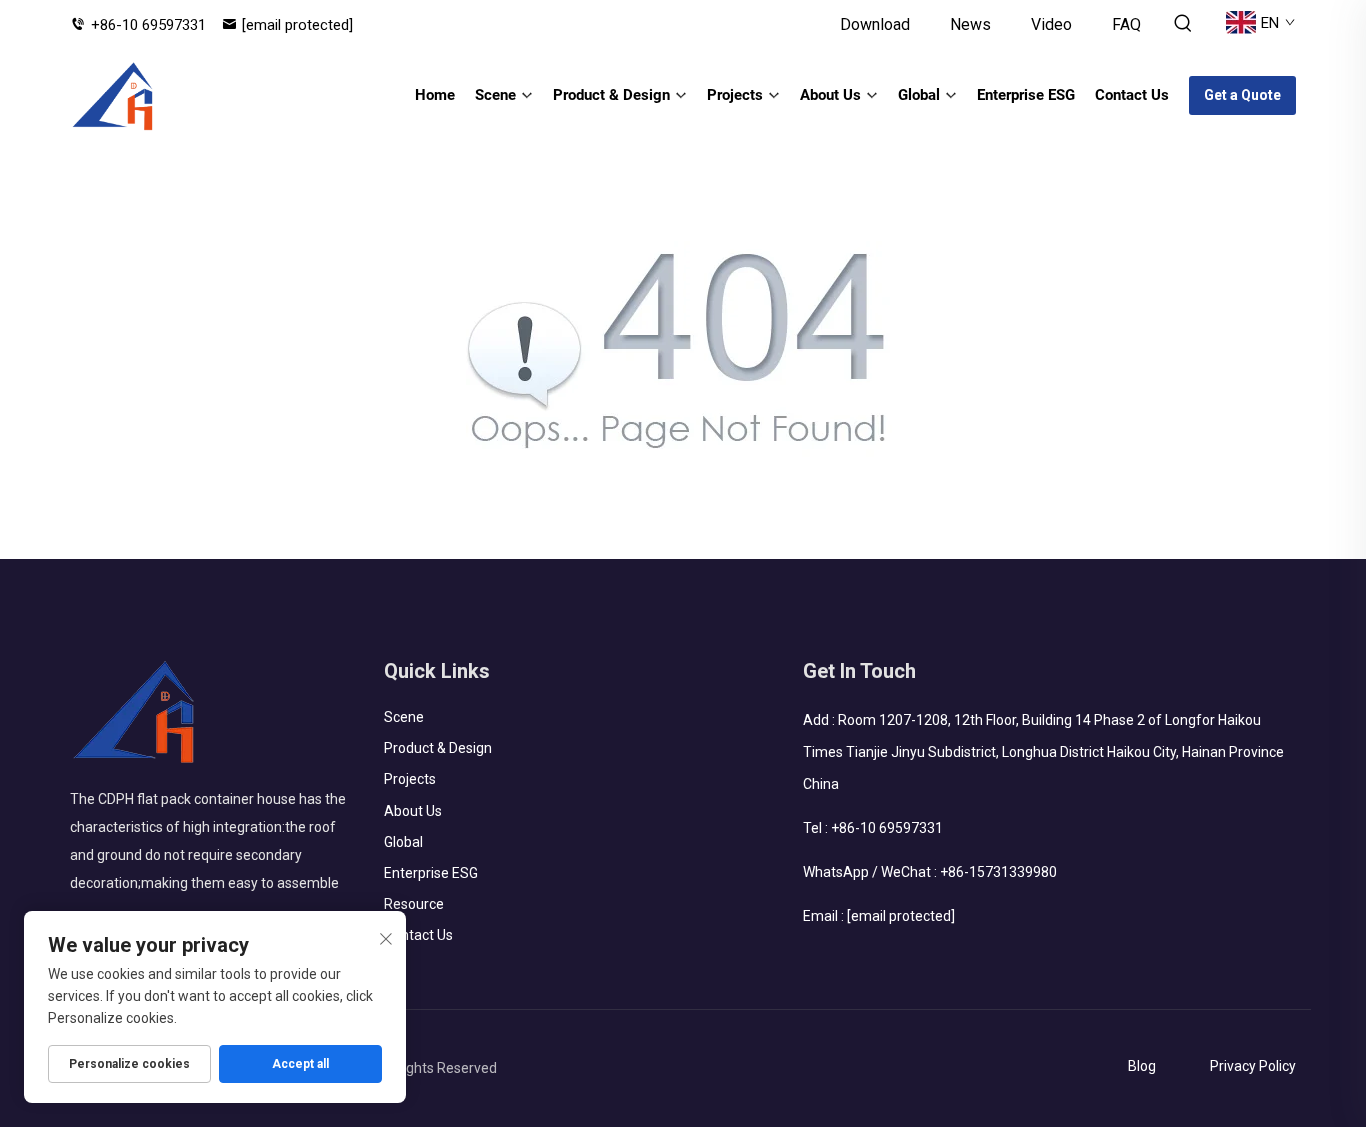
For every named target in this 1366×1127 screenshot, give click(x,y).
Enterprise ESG (1026, 95)
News (970, 24)
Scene (495, 95)
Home (435, 95)
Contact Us (1132, 95)
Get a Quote (1242, 95)
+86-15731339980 (998, 872)
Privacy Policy (1253, 1066)
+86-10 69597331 (148, 25)
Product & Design (611, 95)
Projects (735, 95)
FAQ (1126, 24)
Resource (414, 904)
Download (875, 24)
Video (1051, 24)
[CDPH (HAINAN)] (113, 96)
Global (919, 95)
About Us (830, 95)
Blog (1142, 1066)
